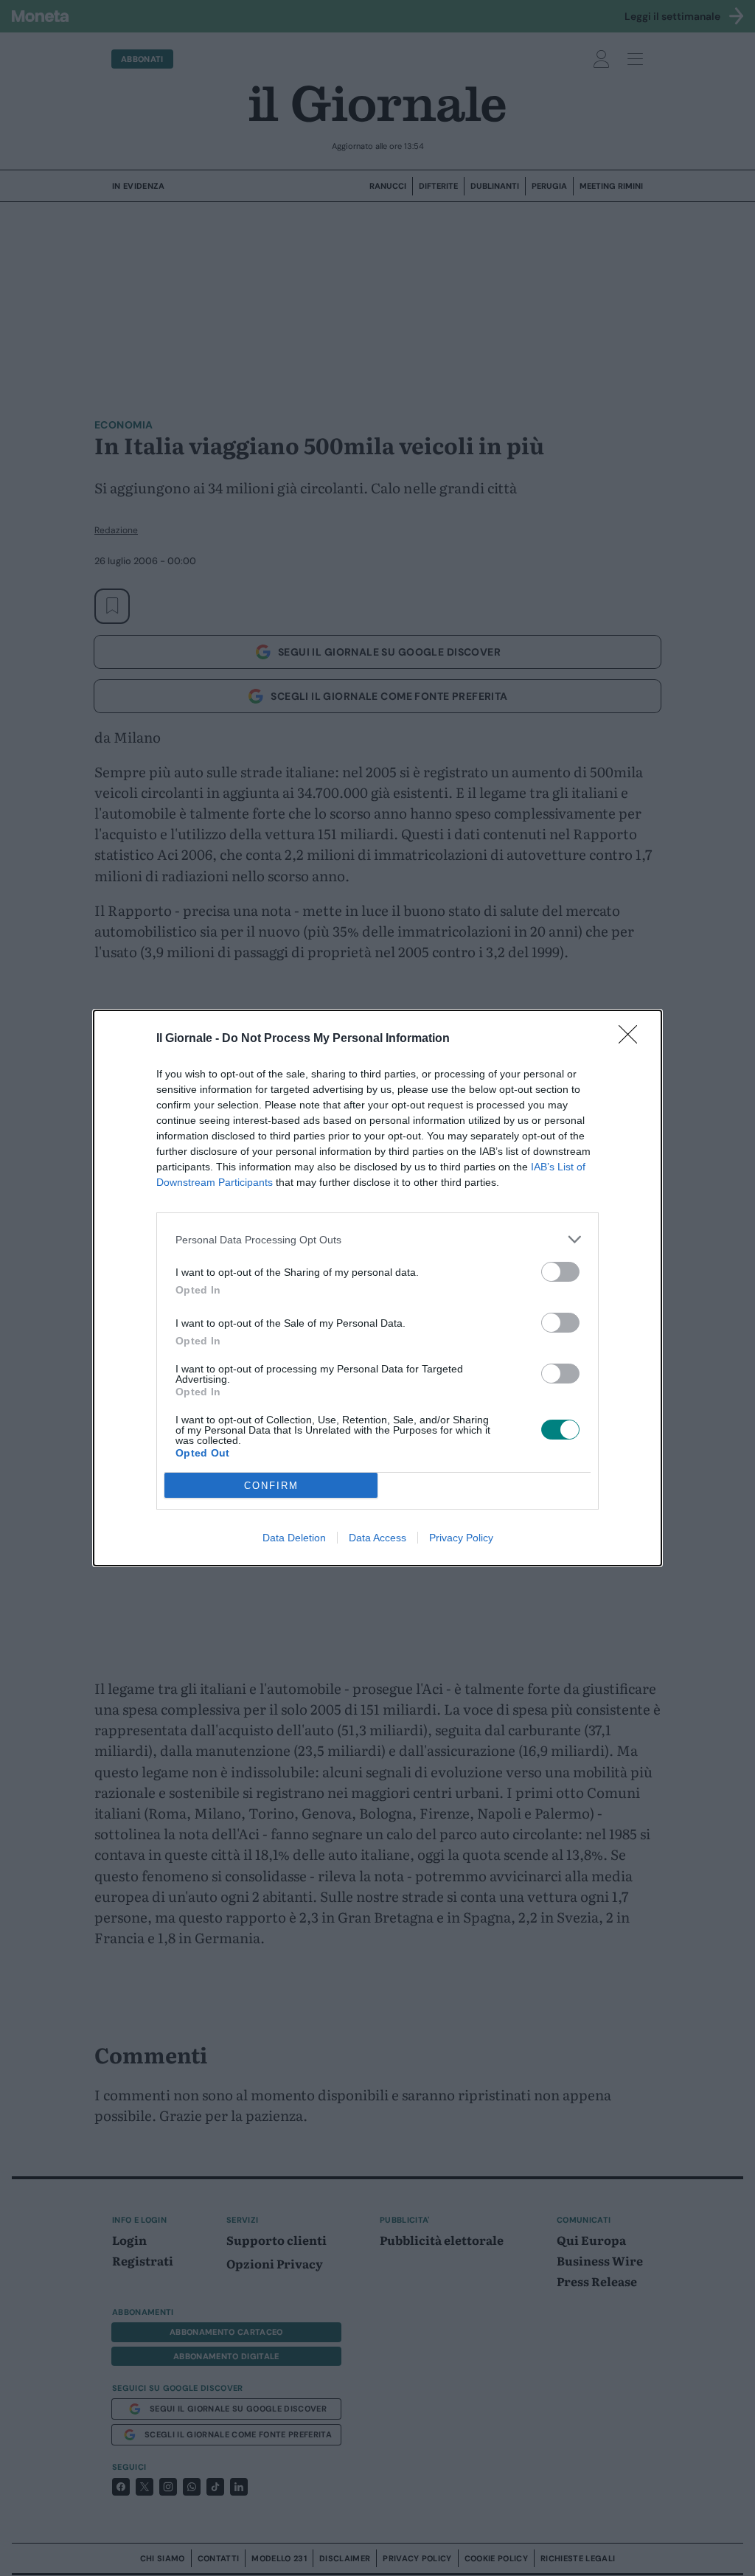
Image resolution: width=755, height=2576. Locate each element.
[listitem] (377, 1239)
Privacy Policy (461, 1538)
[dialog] (377, 1288)
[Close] (633, 1039)
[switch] (560, 1272)
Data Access (377, 1538)
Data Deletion (294, 1538)
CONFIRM (271, 1486)
